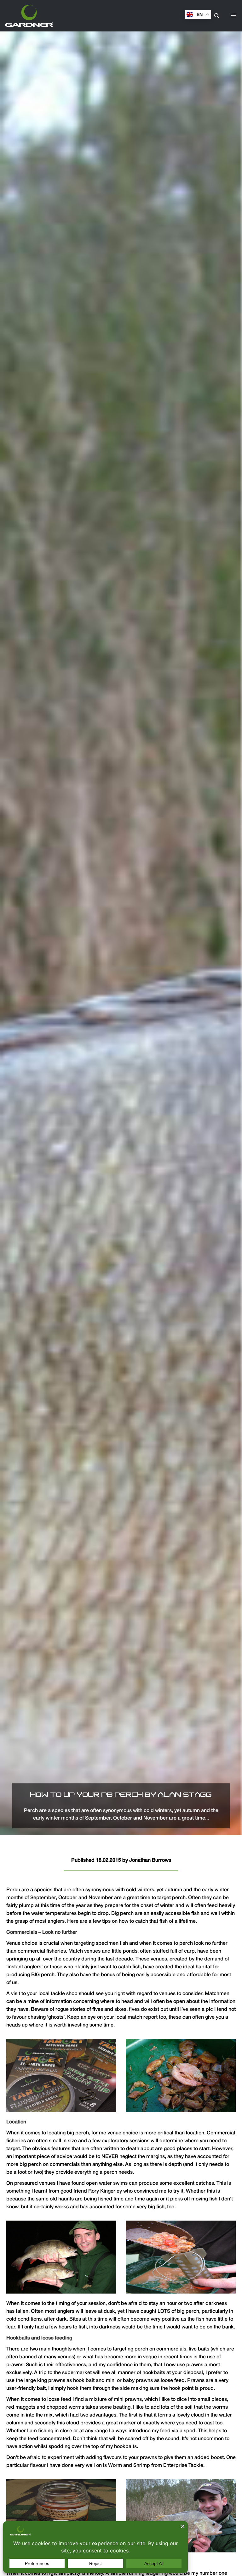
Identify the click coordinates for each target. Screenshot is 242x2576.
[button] (234, 16)
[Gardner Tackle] (29, 16)
